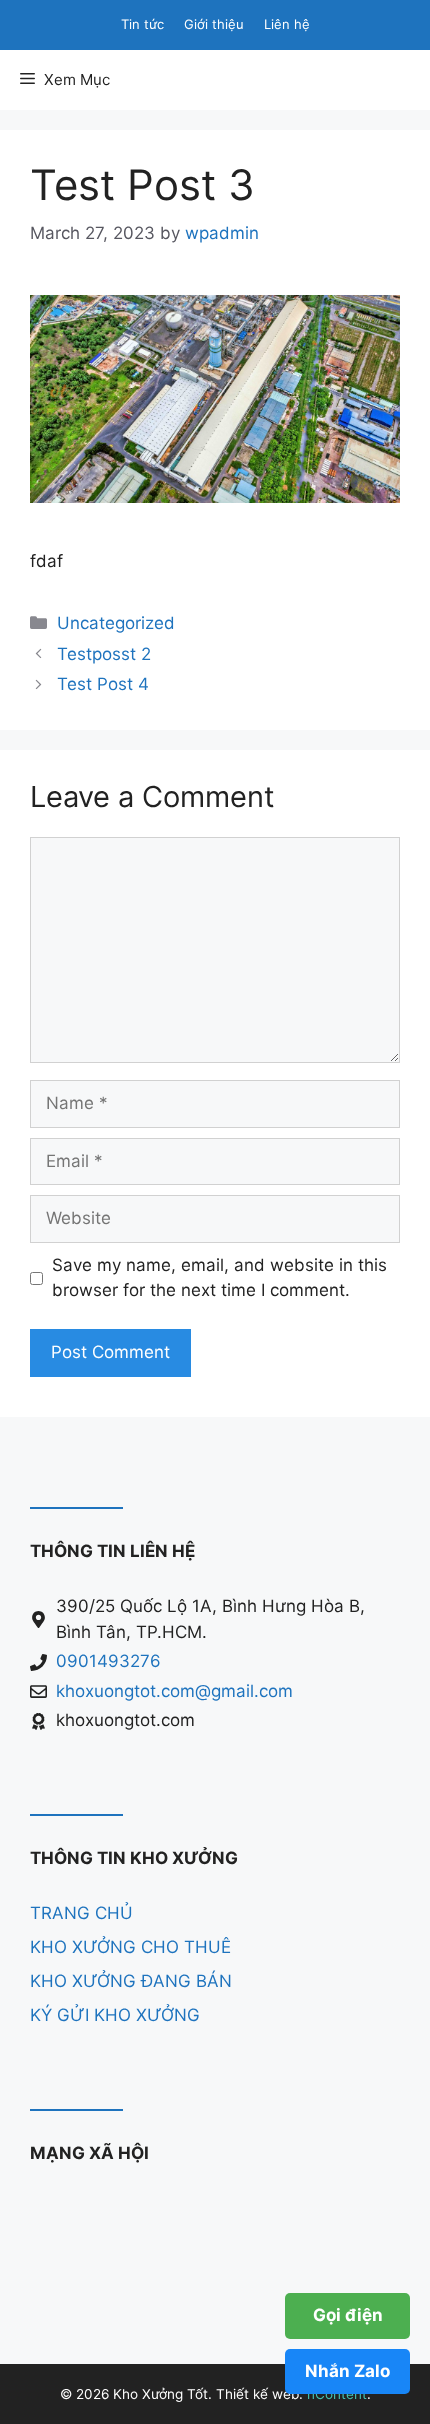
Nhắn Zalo (347, 2371)
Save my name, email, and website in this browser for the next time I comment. (219, 1278)
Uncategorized (116, 623)
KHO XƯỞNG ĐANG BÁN (131, 1981)
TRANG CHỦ (81, 1913)
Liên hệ (287, 24)
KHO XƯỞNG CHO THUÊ (130, 1947)
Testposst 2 (104, 654)
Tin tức (142, 24)
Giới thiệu (214, 24)
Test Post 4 (103, 684)
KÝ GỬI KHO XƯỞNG (115, 2015)
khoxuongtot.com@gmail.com (174, 1691)
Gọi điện (348, 2315)
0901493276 (108, 1661)
